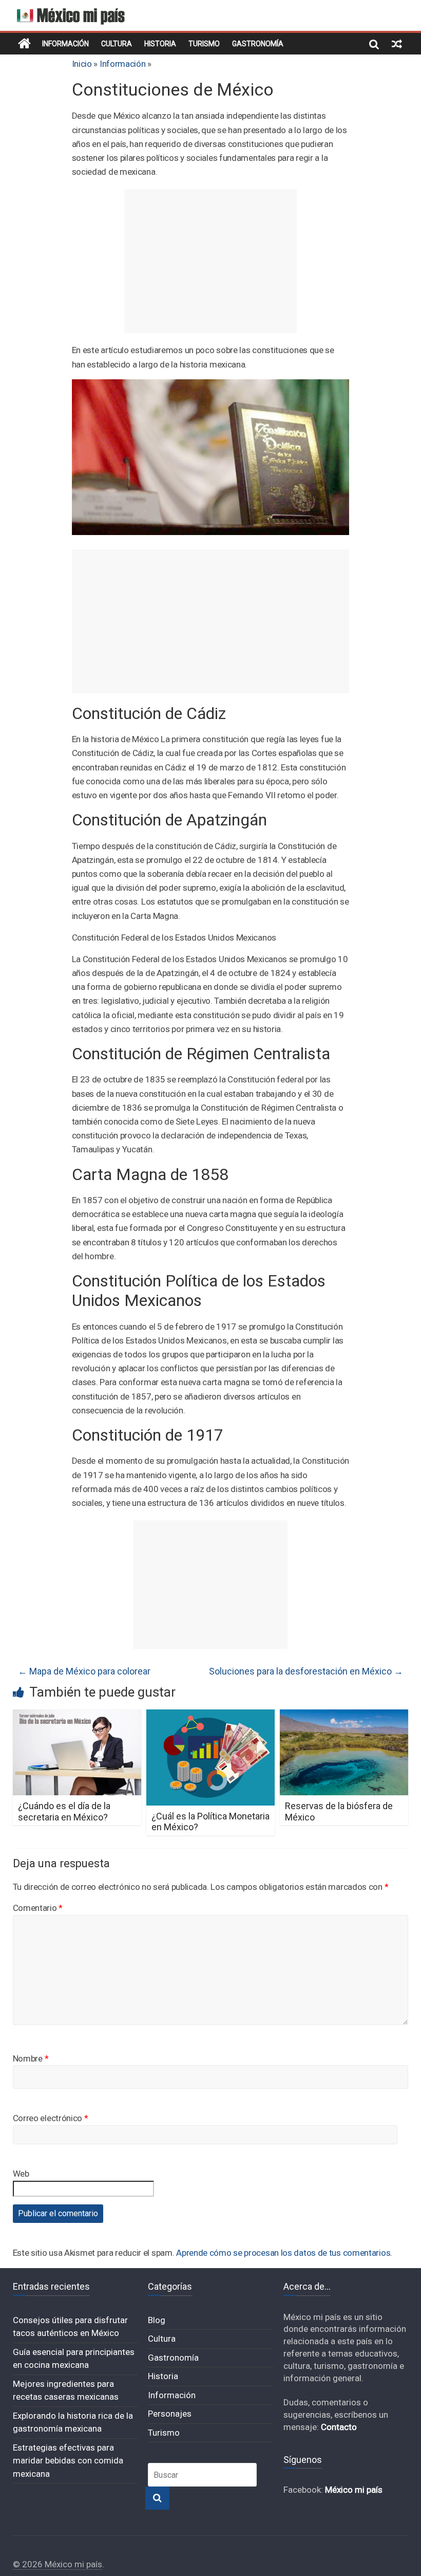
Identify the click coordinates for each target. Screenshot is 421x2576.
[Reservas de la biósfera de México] (344, 1716)
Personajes (170, 2414)
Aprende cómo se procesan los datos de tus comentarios (283, 2253)
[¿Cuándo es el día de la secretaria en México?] (77, 1716)
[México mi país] (24, 44)
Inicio (82, 64)
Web (21, 2174)
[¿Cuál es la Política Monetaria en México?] (211, 1716)
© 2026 (29, 2564)
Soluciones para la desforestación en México (306, 1671)
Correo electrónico (51, 2118)
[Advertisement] (210, 261)
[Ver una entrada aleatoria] (397, 44)
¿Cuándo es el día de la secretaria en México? (64, 1811)
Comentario (38, 1908)
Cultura (117, 44)
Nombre (31, 2058)
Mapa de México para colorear (84, 1671)
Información (65, 44)
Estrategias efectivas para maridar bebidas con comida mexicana (68, 2461)
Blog (157, 2320)
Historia (160, 44)
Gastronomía (258, 44)
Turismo (204, 44)
